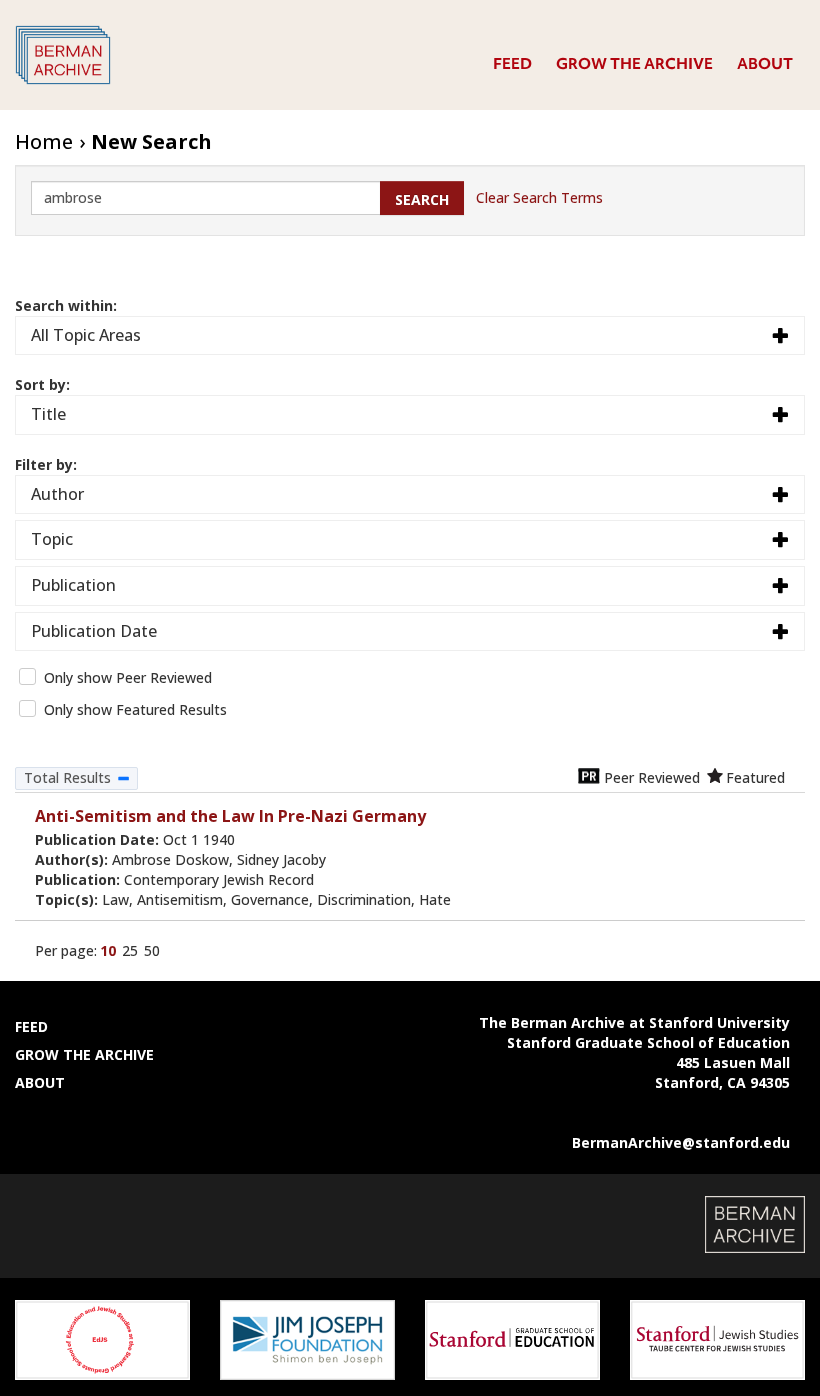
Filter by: (46, 464)
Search (422, 199)
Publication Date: (135, 839)
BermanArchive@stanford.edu (681, 1142)
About (765, 64)
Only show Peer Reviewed (128, 677)
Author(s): (180, 859)
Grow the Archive (634, 64)
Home (44, 141)
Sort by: (42, 384)
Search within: (66, 305)
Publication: (174, 879)
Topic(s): (243, 899)
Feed (512, 64)
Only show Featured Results (135, 709)
